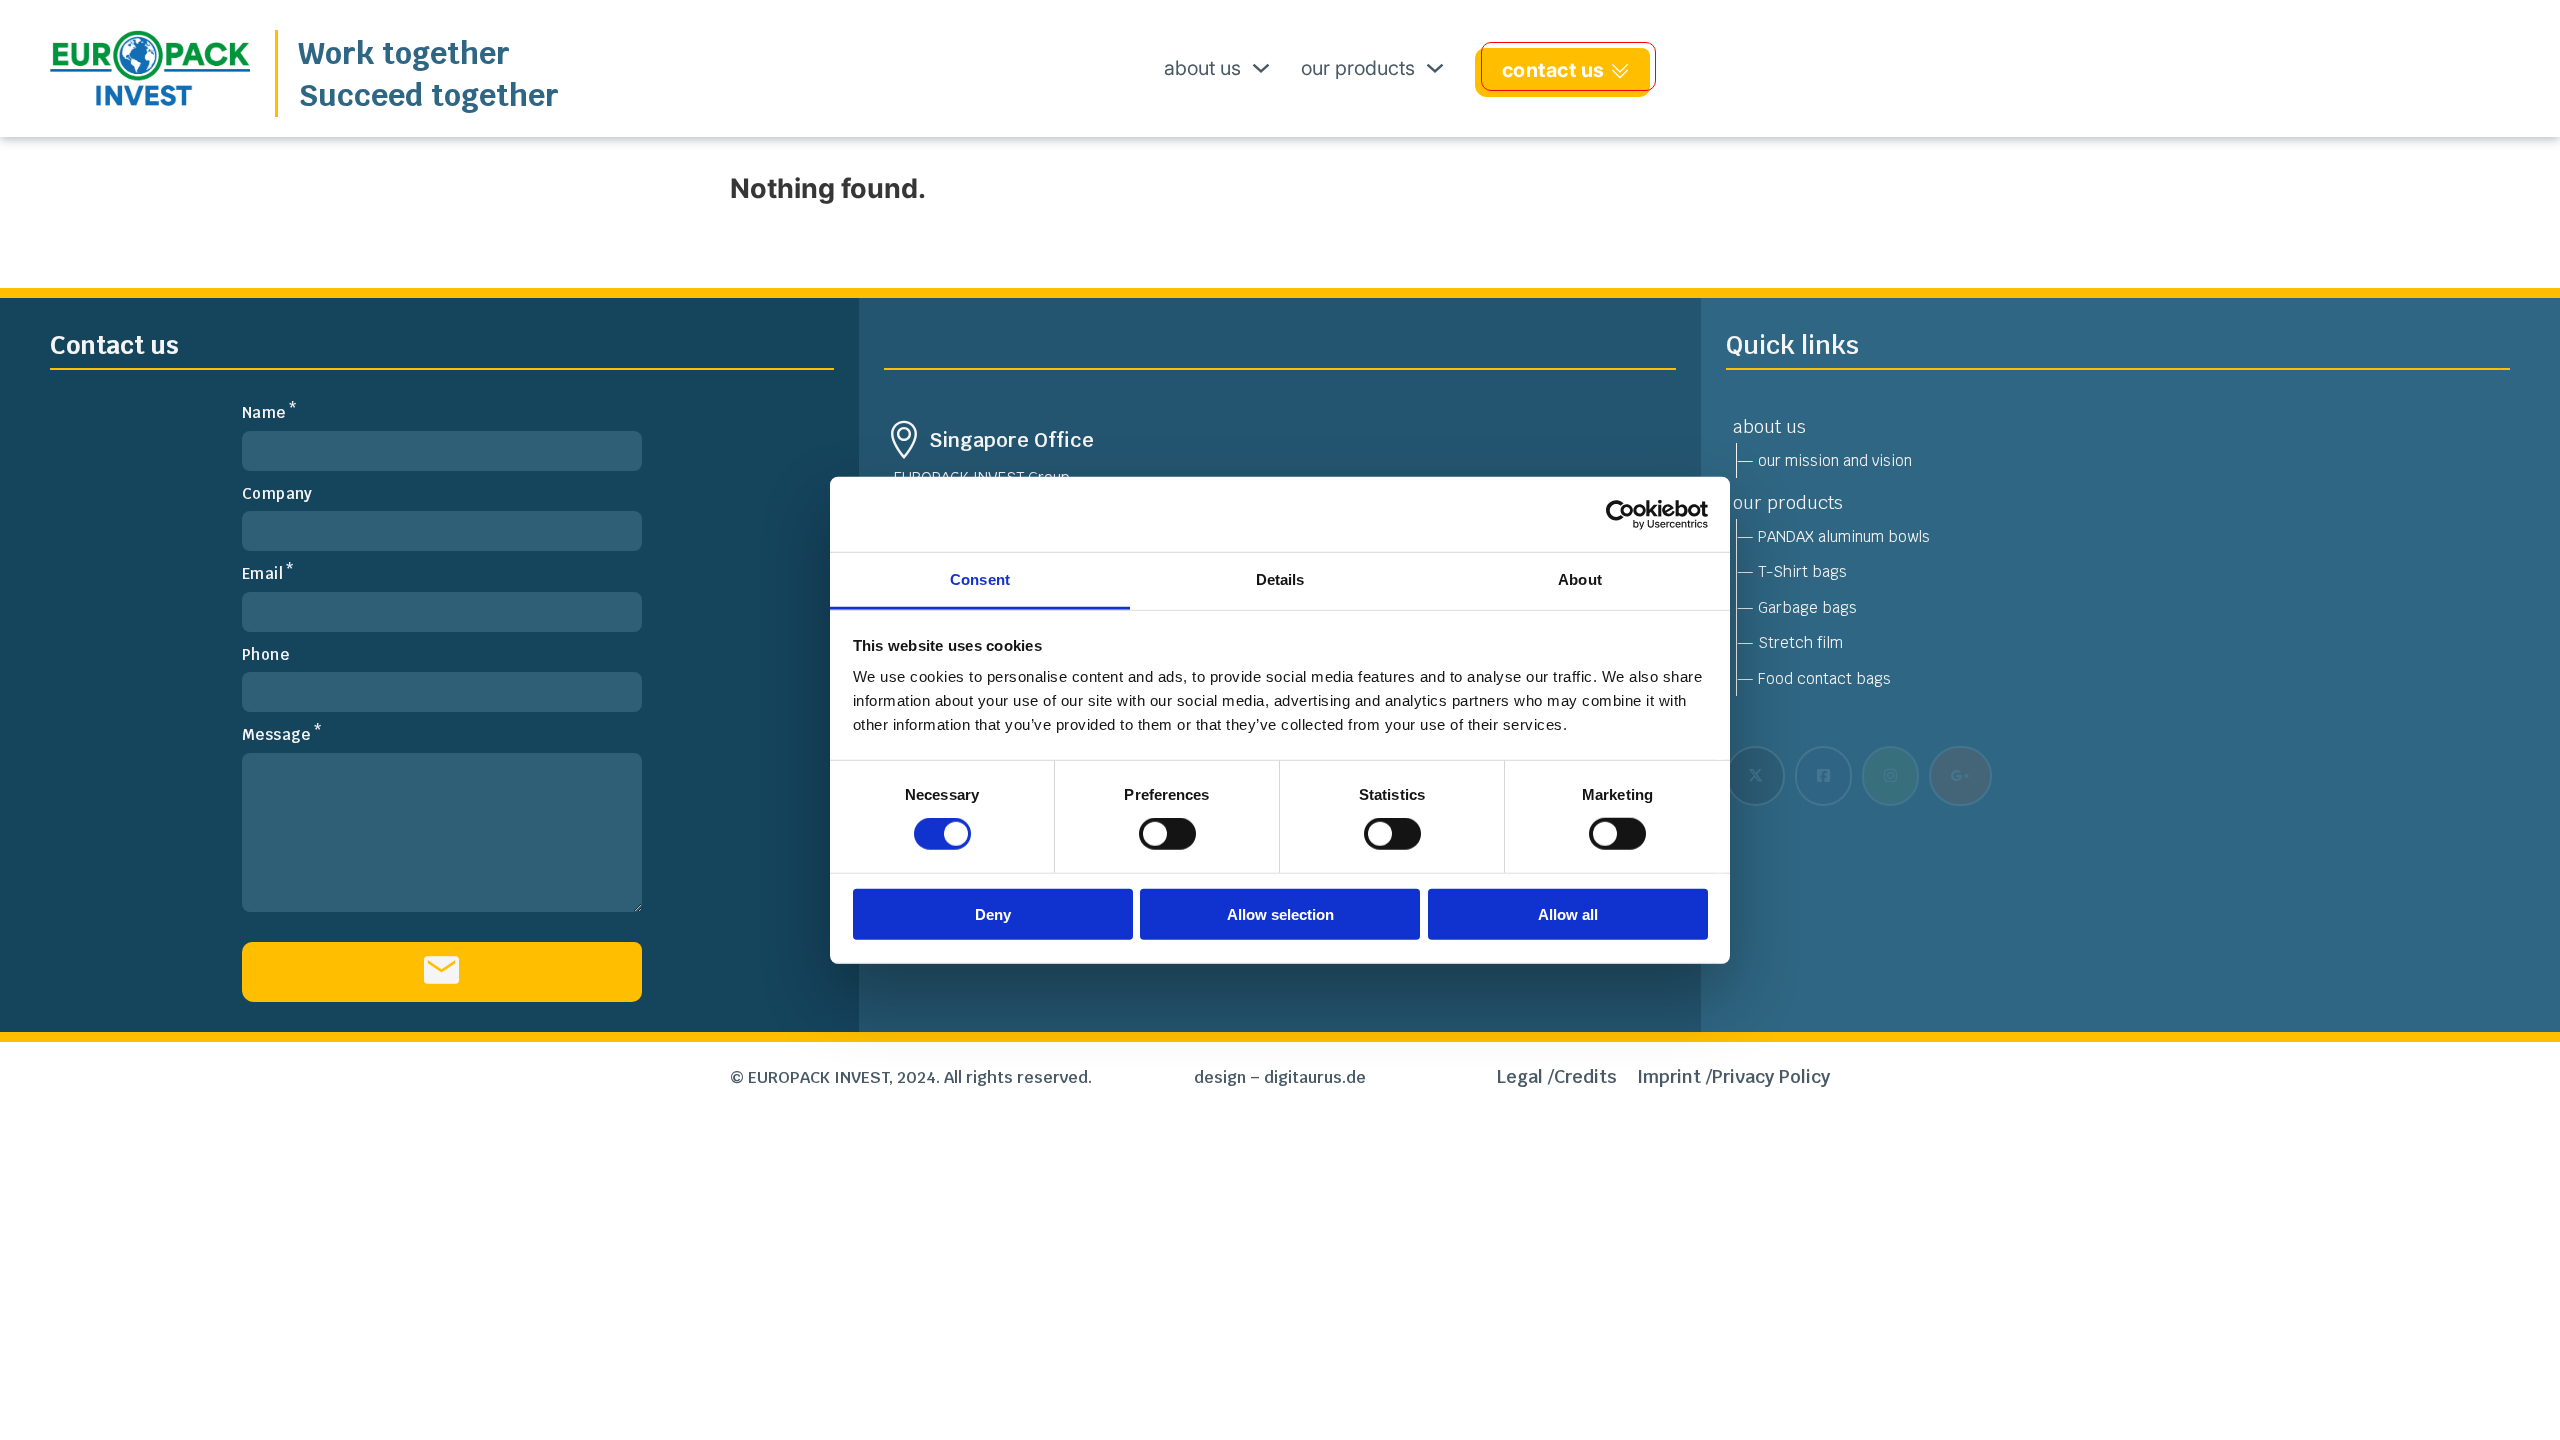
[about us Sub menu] (1261, 68)
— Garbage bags (1797, 607)
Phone (265, 654)
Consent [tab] (980, 579)
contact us (1553, 70)
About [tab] (1580, 579)
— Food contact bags (1814, 678)
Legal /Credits (1556, 1076)
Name (264, 412)
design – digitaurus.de (1280, 1077)
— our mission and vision (1824, 460)
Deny (993, 914)
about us (1202, 68)
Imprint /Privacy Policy (1733, 1076)
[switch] (1167, 834)
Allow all (1568, 914)
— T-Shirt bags (1792, 571)
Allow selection (1280, 914)
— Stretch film (1790, 642)
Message (276, 734)
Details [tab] (1280, 579)
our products (1358, 68)
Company (277, 493)
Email (262, 573)
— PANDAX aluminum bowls (1833, 536)
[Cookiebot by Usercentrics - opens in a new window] (1620, 514)
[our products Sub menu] (1435, 68)
